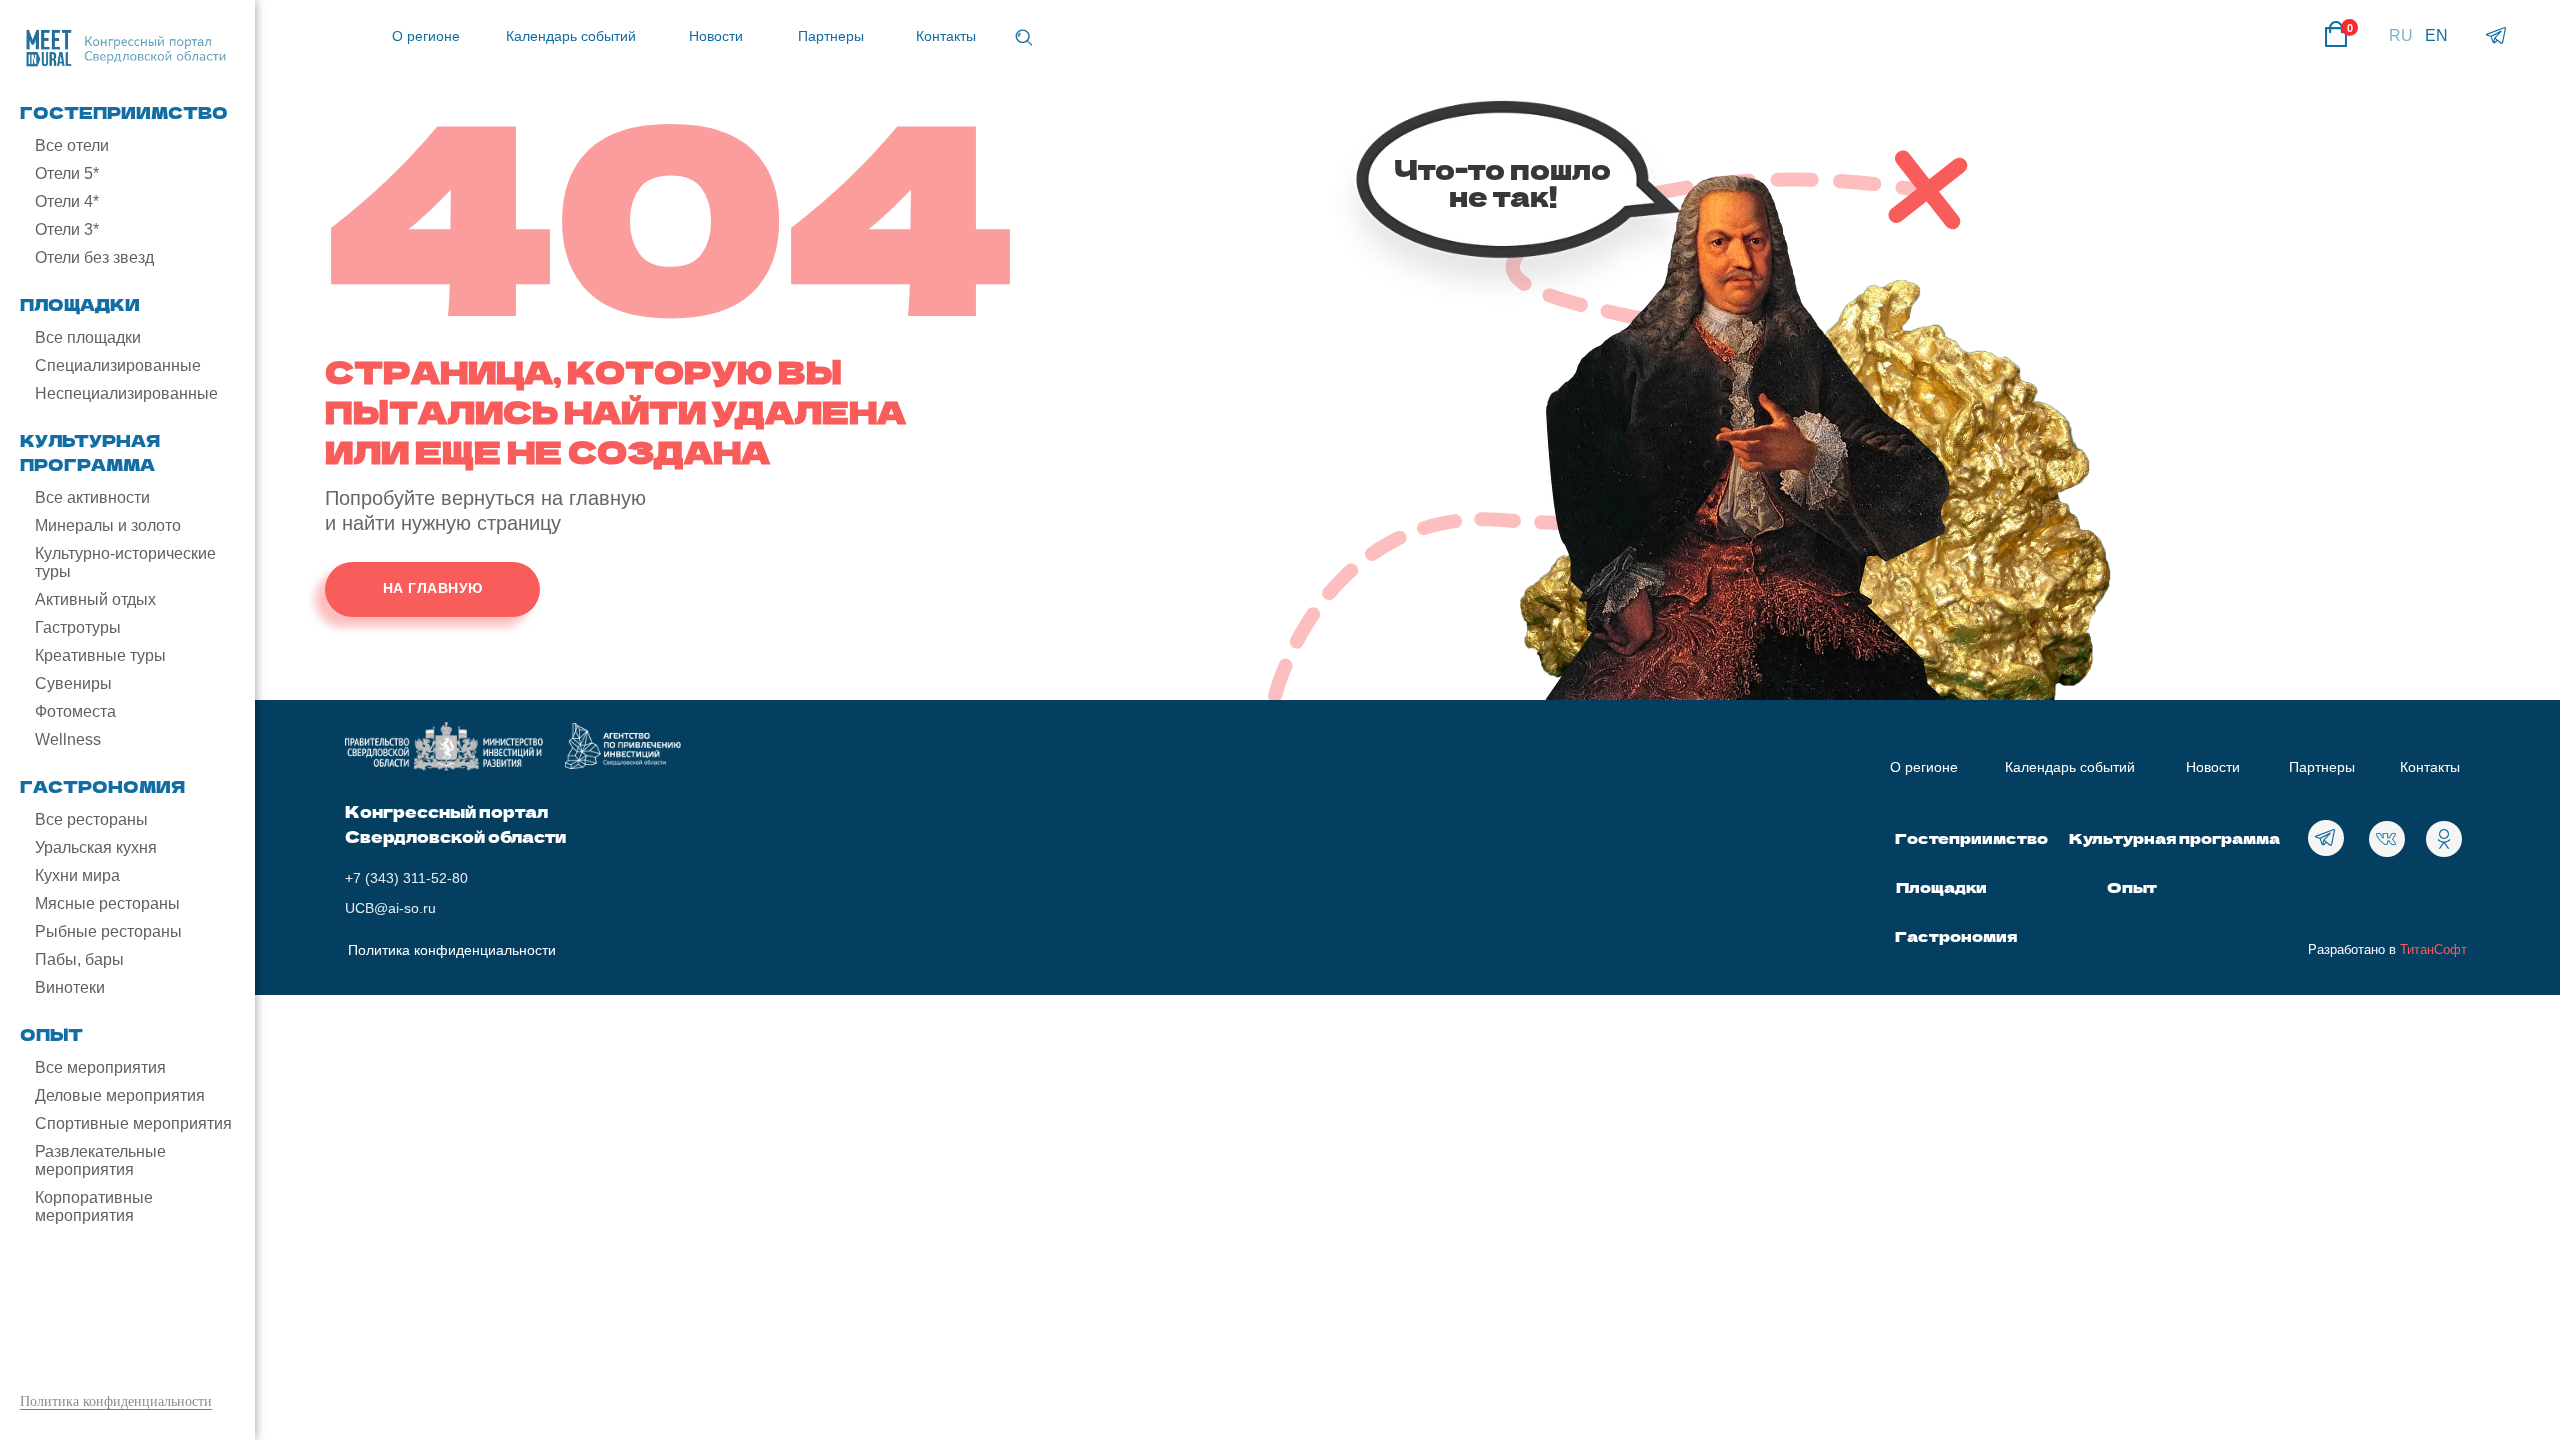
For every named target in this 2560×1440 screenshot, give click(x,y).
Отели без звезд (94, 257)
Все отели (72, 145)
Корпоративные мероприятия (94, 1206)
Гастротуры (78, 627)
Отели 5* (67, 173)
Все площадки (88, 337)
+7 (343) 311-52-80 (406, 878)
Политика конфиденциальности (116, 1401)
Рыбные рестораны (108, 931)
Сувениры (73, 683)
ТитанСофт (2433, 949)
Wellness (68, 739)
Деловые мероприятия (120, 1095)
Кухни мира (77, 875)
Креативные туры (100, 655)
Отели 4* (67, 201)
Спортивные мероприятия (133, 1123)
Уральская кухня (96, 847)
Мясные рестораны (107, 903)
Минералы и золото (108, 525)
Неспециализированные (126, 393)
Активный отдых (95, 599)
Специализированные (118, 365)
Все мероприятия (100, 1067)
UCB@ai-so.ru (390, 908)
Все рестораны (91, 819)
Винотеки (70, 987)
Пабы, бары (79, 959)
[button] (1024, 37)
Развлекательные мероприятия (100, 1160)
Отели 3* (67, 229)
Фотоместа (75, 711)
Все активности (92, 497)
